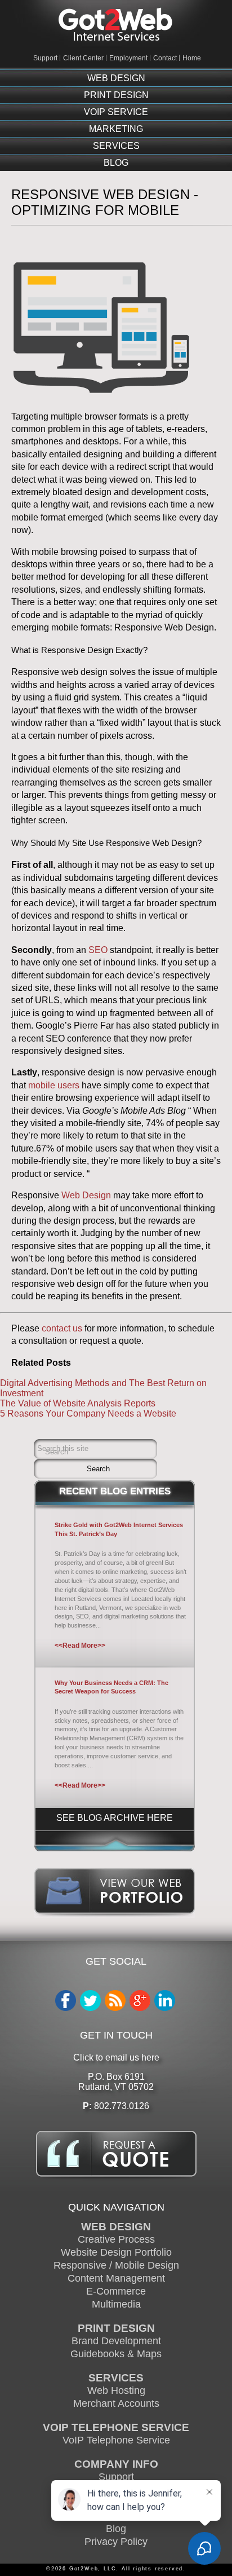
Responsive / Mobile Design (116, 2265)
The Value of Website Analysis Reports (78, 1403)
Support (45, 58)
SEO (98, 950)
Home (192, 58)
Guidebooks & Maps (116, 2354)
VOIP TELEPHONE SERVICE (116, 2427)
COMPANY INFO (116, 2464)
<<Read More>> (80, 1646)
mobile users (54, 1085)
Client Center (83, 58)
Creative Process (116, 2239)
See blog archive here (115, 1818)
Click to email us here (116, 2057)
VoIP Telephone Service (116, 2440)
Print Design (116, 95)
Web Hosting (116, 2390)
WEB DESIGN (116, 2226)
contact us (62, 1328)
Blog (116, 163)
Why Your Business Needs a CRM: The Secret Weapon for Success (111, 1687)
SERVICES (116, 2377)
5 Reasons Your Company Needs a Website (88, 1413)
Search (57, 1452)
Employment (128, 58)
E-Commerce (116, 2291)
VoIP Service (116, 112)
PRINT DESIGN (116, 2328)
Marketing (116, 129)
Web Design (116, 78)
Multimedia (116, 2304)
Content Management (116, 2278)
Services (116, 146)
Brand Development (116, 2341)
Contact (165, 58)
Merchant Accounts (116, 2403)
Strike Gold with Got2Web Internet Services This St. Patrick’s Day (119, 1529)
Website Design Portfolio (116, 2252)
